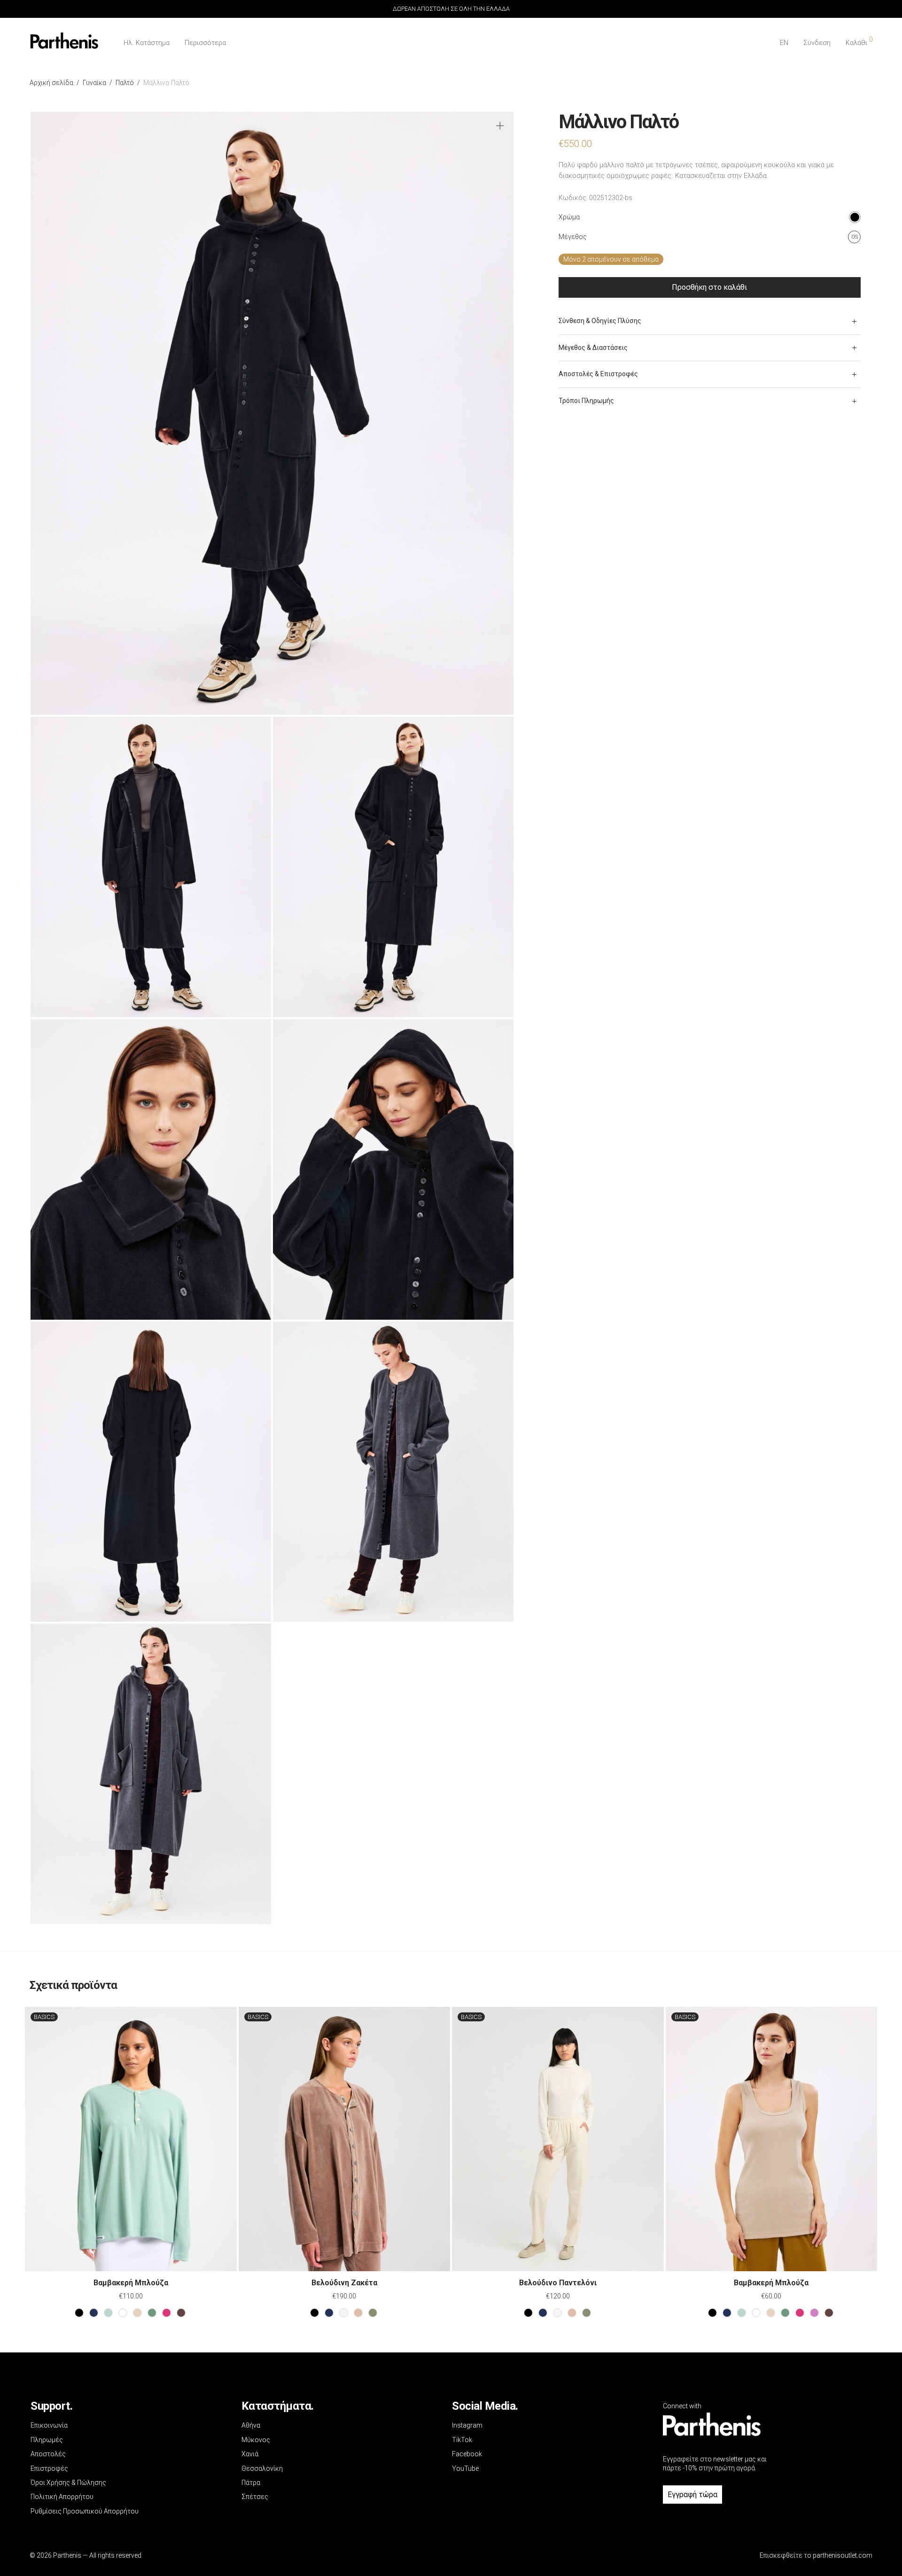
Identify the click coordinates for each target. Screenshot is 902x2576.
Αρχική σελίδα (51, 83)
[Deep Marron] (181, 2313)
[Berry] (167, 2313)
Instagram (467, 2425)
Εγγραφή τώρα (692, 2495)
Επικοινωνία (49, 2425)
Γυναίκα (94, 83)
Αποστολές (48, 2454)
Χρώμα (569, 217)
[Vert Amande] (108, 2313)
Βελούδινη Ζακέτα (344, 2283)
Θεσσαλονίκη (262, 2468)
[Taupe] (358, 2313)
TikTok (462, 2440)
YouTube (465, 2468)
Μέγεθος (573, 237)
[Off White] (344, 2313)
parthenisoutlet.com (843, 2555)
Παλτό (125, 83)
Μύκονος (256, 2440)
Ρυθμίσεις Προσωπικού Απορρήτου (85, 2511)
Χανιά (250, 2454)
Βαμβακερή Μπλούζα (131, 2283)
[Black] (79, 2313)
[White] (123, 2313)
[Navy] (94, 2313)
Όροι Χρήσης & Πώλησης (68, 2483)
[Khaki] (373, 2313)
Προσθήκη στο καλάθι (709, 287)
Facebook (467, 2454)
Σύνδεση (817, 43)
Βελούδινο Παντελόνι (558, 2283)
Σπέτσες (255, 2497)
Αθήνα (251, 2425)
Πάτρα (251, 2483)
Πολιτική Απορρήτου (62, 2497)
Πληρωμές (47, 2440)
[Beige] (137, 2313)
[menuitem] (784, 43)
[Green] (152, 2313)
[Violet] (814, 2313)
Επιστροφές (49, 2468)
